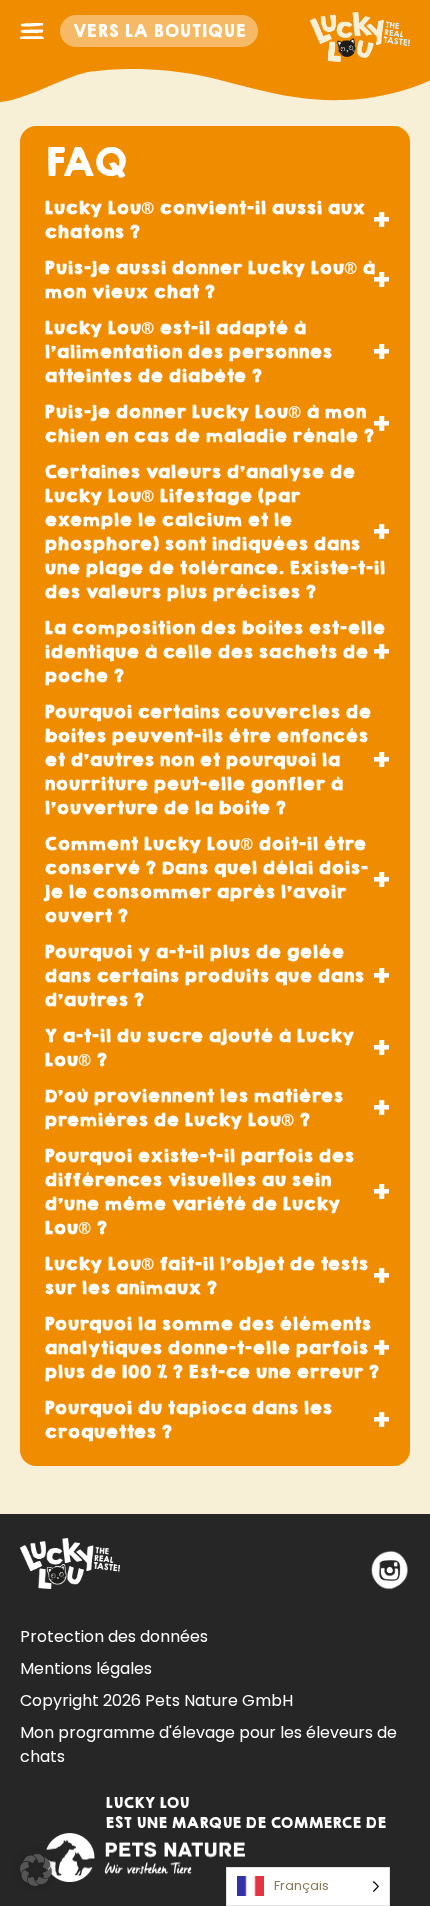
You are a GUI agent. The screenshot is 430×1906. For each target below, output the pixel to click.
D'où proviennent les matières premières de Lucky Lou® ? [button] (193, 1107)
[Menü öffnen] (32, 31)
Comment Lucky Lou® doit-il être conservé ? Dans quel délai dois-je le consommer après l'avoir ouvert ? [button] (206, 879)
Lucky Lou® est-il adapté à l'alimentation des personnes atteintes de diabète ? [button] (188, 351)
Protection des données (114, 1636)
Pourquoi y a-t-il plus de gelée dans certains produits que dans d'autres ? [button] (204, 975)
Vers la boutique (159, 30)
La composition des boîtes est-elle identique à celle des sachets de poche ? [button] (214, 651)
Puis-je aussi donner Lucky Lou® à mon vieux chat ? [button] (209, 279)
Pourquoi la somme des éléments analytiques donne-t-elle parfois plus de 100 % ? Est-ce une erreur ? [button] (211, 1347)
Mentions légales (86, 1668)
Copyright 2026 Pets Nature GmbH (156, 1700)
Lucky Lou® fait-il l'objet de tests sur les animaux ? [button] (206, 1275)
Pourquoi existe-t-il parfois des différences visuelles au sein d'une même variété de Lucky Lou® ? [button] (199, 1191)
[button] (36, 1870)
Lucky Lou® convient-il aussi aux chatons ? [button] (204, 219)
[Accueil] (360, 31)
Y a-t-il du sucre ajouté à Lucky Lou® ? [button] (199, 1047)
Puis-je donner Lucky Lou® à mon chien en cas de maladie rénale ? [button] (209, 423)
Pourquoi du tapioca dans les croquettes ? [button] (188, 1419)
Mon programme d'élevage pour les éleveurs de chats (208, 1744)
